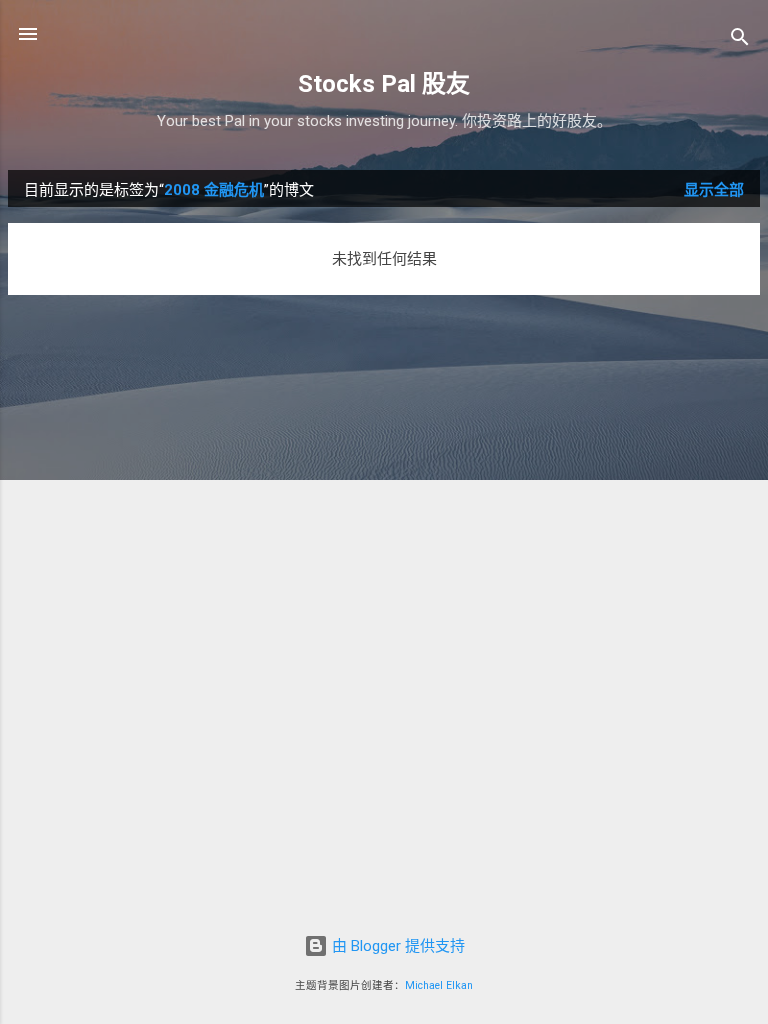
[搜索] (740, 40)
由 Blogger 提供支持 (396, 946)
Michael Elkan (439, 985)
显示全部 (714, 190)
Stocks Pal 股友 (384, 84)
